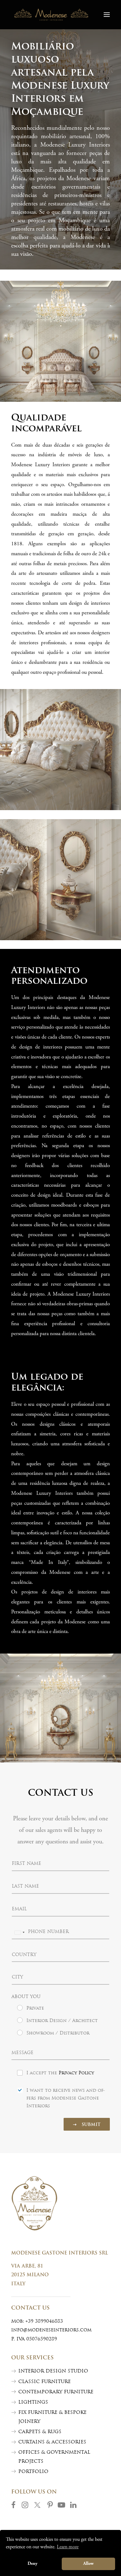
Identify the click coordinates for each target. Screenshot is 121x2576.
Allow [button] (88, 2564)
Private (35, 2008)
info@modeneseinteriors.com (51, 2330)
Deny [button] (33, 2564)
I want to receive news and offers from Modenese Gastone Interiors (66, 2098)
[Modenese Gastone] (51, 15)
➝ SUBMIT (87, 2125)
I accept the (60, 2073)
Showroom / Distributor (58, 2033)
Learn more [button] (68, 2547)
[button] (107, 15)
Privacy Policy (76, 2073)
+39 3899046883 (44, 2322)
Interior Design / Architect (62, 2021)
